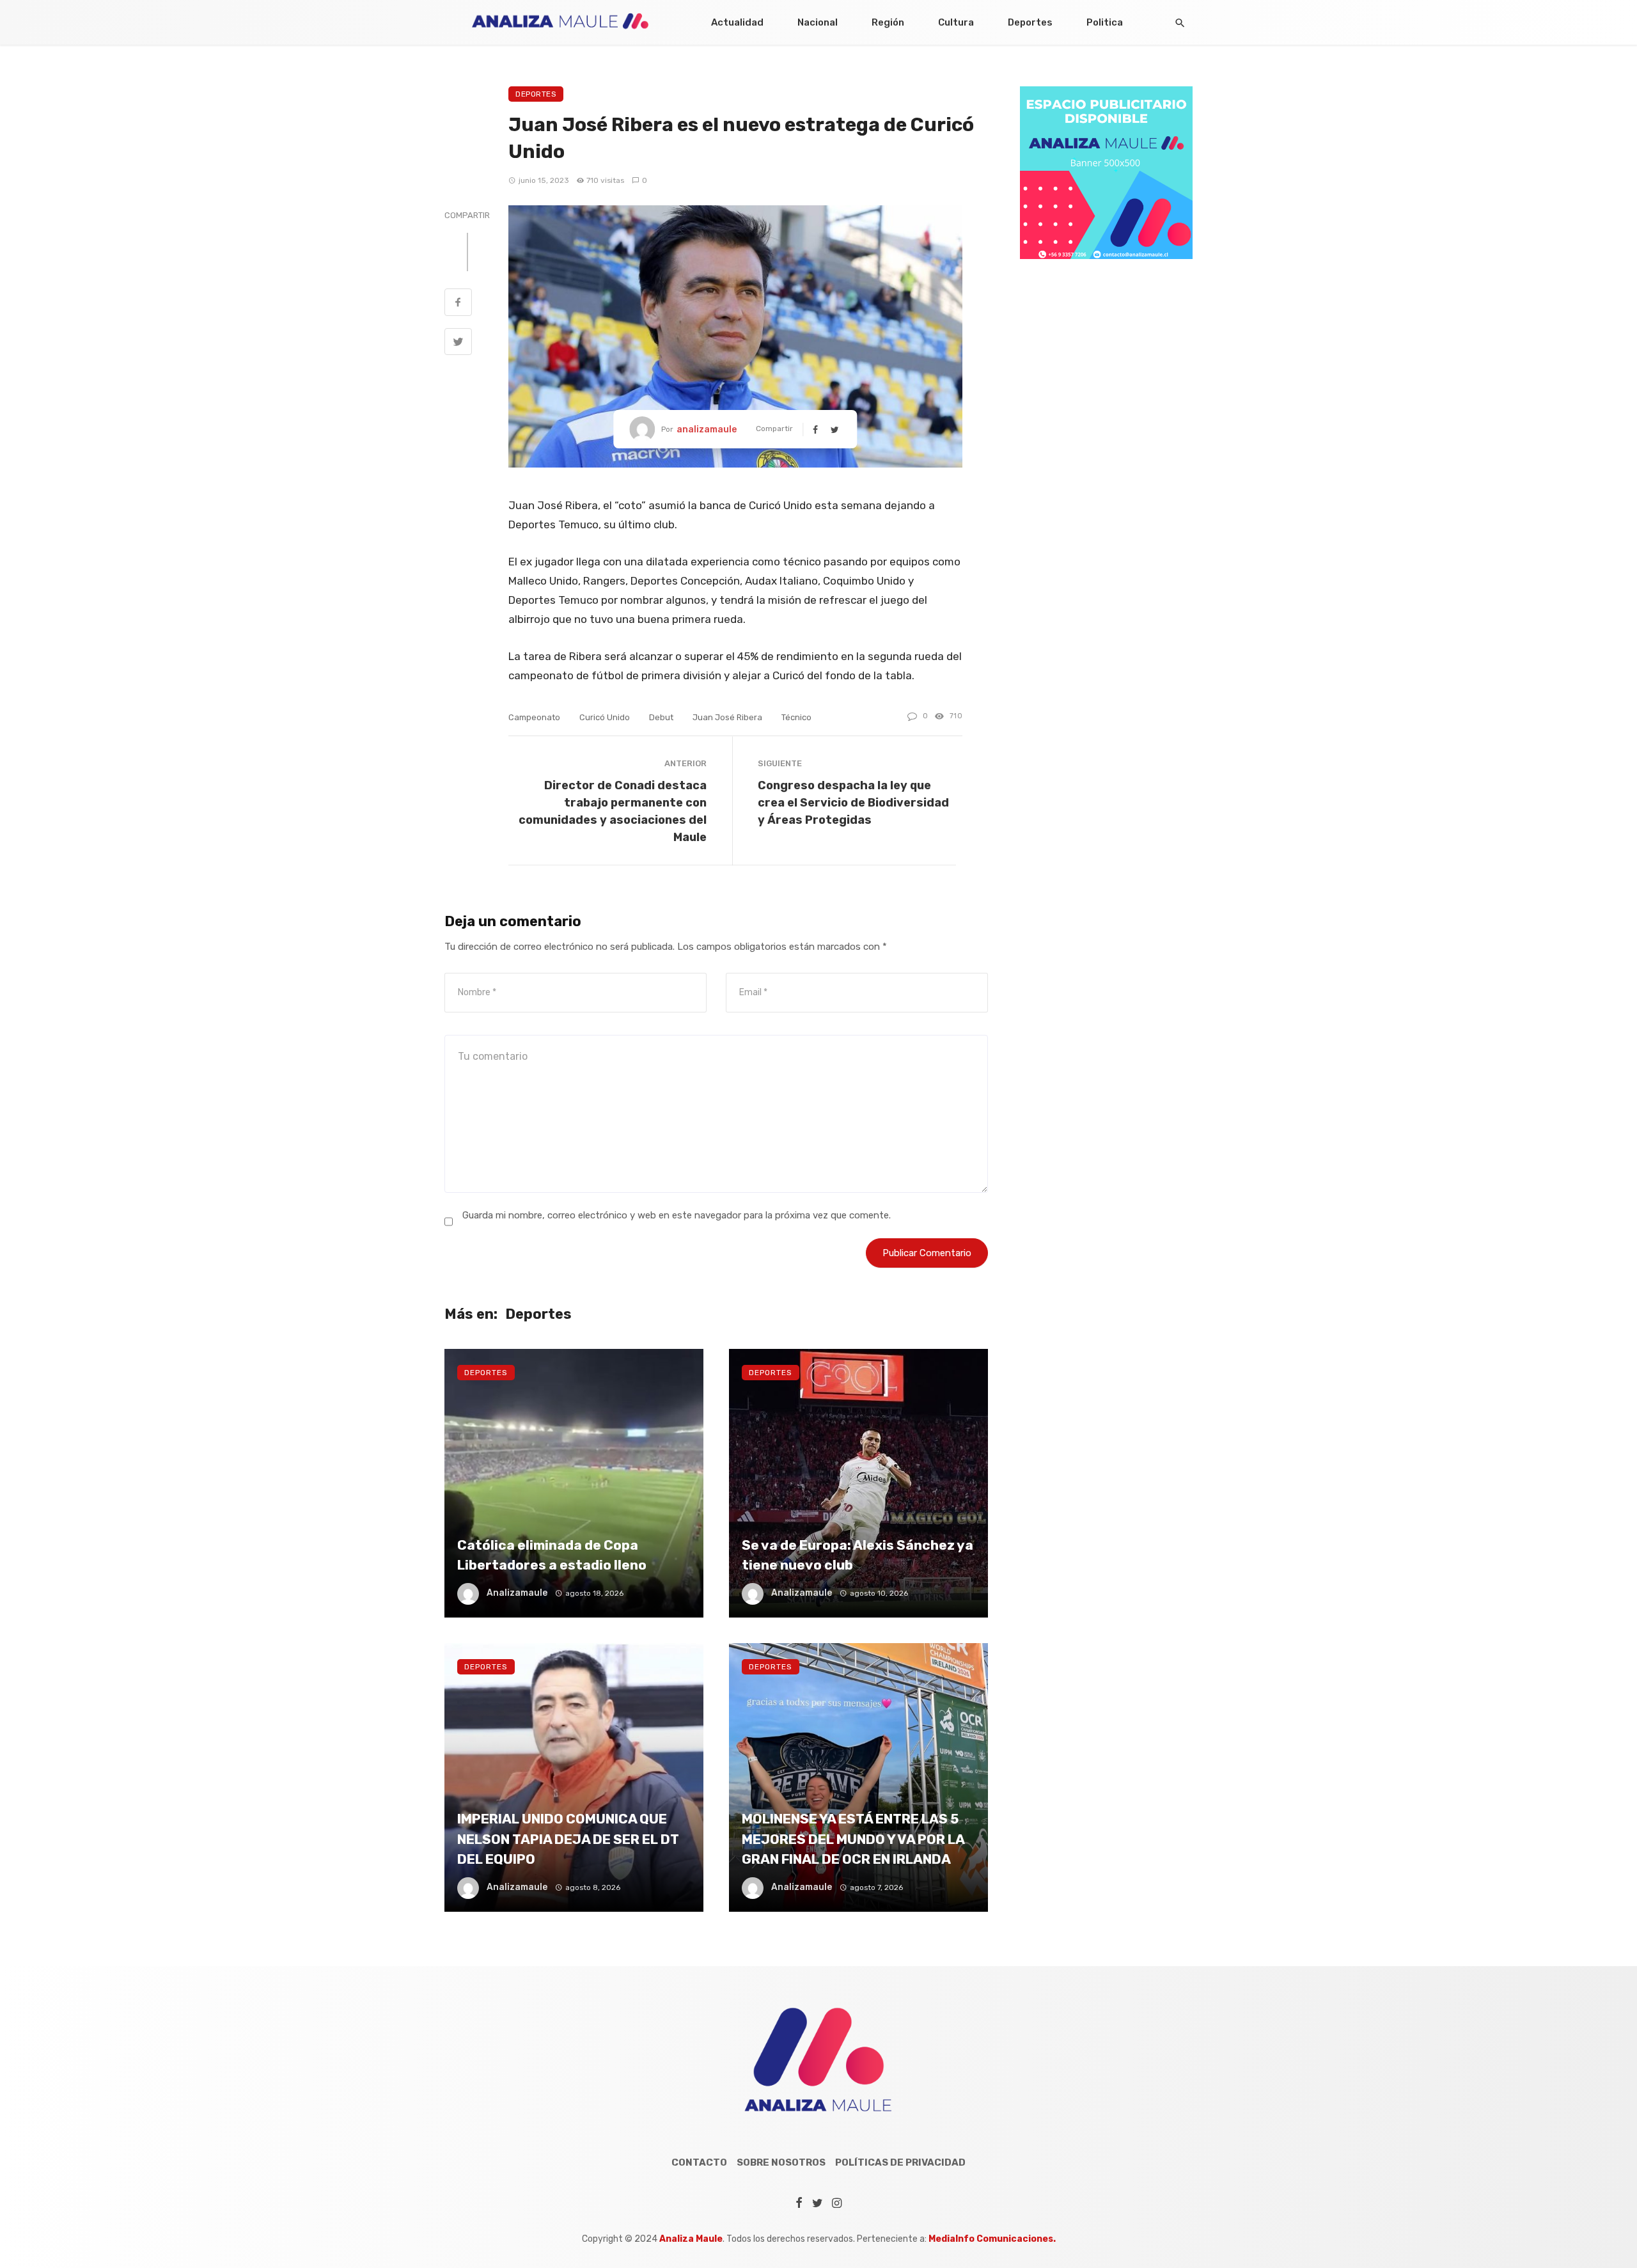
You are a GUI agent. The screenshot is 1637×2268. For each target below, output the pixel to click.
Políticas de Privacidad (900, 2162)
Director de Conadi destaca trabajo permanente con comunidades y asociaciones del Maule (613, 811)
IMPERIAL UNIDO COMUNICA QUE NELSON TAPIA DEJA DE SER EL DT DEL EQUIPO (568, 1839)
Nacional (818, 22)
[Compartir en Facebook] (458, 304)
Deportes (1030, 22)
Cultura (956, 22)
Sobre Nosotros (781, 2162)
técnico (796, 717)
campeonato (534, 717)
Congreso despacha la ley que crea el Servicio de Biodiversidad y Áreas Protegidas (853, 802)
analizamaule (707, 429)
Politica (1105, 22)
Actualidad (737, 22)
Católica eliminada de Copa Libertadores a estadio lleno (552, 1555)
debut (661, 717)
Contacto (699, 2162)
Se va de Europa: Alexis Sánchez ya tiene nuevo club (858, 1555)
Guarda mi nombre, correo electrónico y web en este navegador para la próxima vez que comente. (677, 1215)
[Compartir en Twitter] (458, 343)
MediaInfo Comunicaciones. (992, 2239)
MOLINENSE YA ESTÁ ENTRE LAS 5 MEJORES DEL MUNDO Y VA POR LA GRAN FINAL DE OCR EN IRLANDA (853, 1839)
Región (888, 22)
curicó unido (605, 717)
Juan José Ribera (727, 717)
